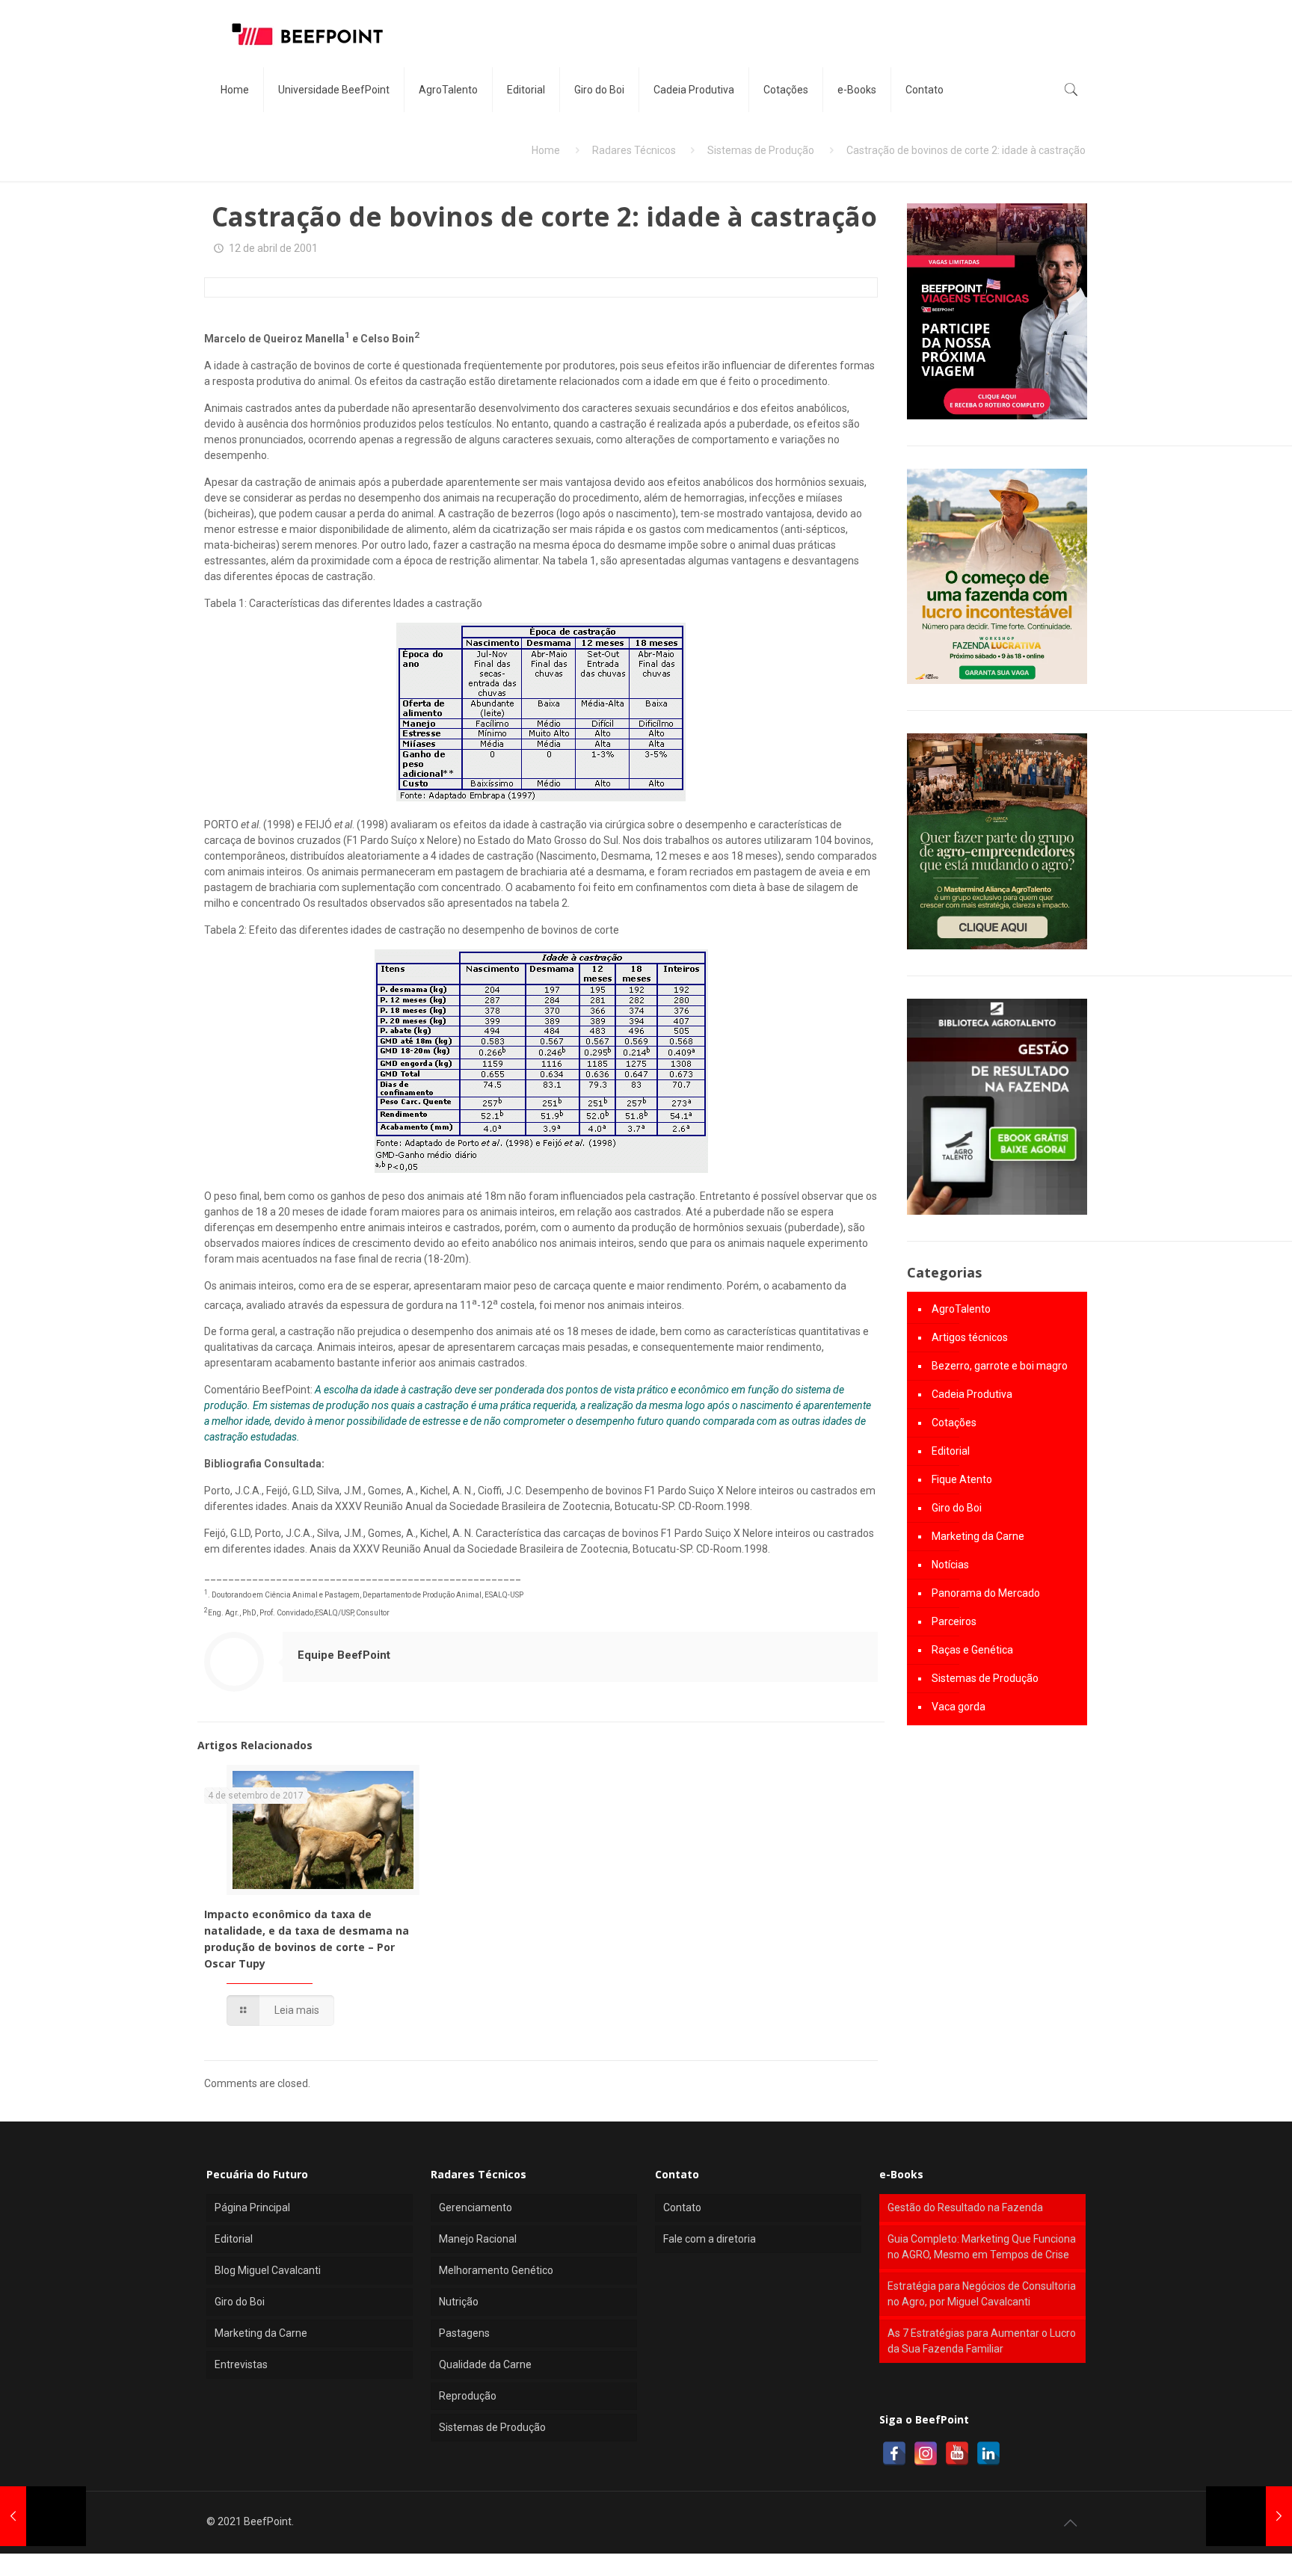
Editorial (951, 1451)
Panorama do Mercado (986, 1593)
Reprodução (468, 2396)
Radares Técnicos (634, 150)
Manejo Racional (478, 2239)
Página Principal (252, 2207)
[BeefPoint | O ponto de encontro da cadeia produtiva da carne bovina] (307, 34)
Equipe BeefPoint (344, 1655)
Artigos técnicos (970, 1337)
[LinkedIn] (988, 2453)
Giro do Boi (957, 1508)
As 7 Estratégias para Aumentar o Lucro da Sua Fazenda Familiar (982, 2341)
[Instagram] (926, 2453)
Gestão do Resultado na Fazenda (965, 2207)
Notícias (950, 1565)
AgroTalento (961, 1309)
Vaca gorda (959, 1707)
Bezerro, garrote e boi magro (1000, 1366)
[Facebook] (894, 2453)
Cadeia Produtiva (972, 1394)
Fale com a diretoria (710, 2239)
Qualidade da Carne (485, 2364)
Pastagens (464, 2333)
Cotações (954, 1423)
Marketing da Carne (978, 1536)
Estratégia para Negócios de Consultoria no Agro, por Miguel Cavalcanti (982, 2294)
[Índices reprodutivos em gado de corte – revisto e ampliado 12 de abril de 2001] (43, 2516)
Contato (682, 2207)
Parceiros (954, 1621)
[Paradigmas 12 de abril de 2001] (1249, 2516)
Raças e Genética (972, 1650)
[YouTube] (957, 2453)
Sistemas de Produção (761, 150)
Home (546, 150)
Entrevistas (241, 2364)
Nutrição (459, 2302)
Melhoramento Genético (496, 2270)
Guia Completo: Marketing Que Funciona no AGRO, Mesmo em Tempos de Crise (982, 2247)
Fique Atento (962, 1479)
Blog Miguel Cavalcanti (268, 2270)
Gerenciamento (476, 2207)
